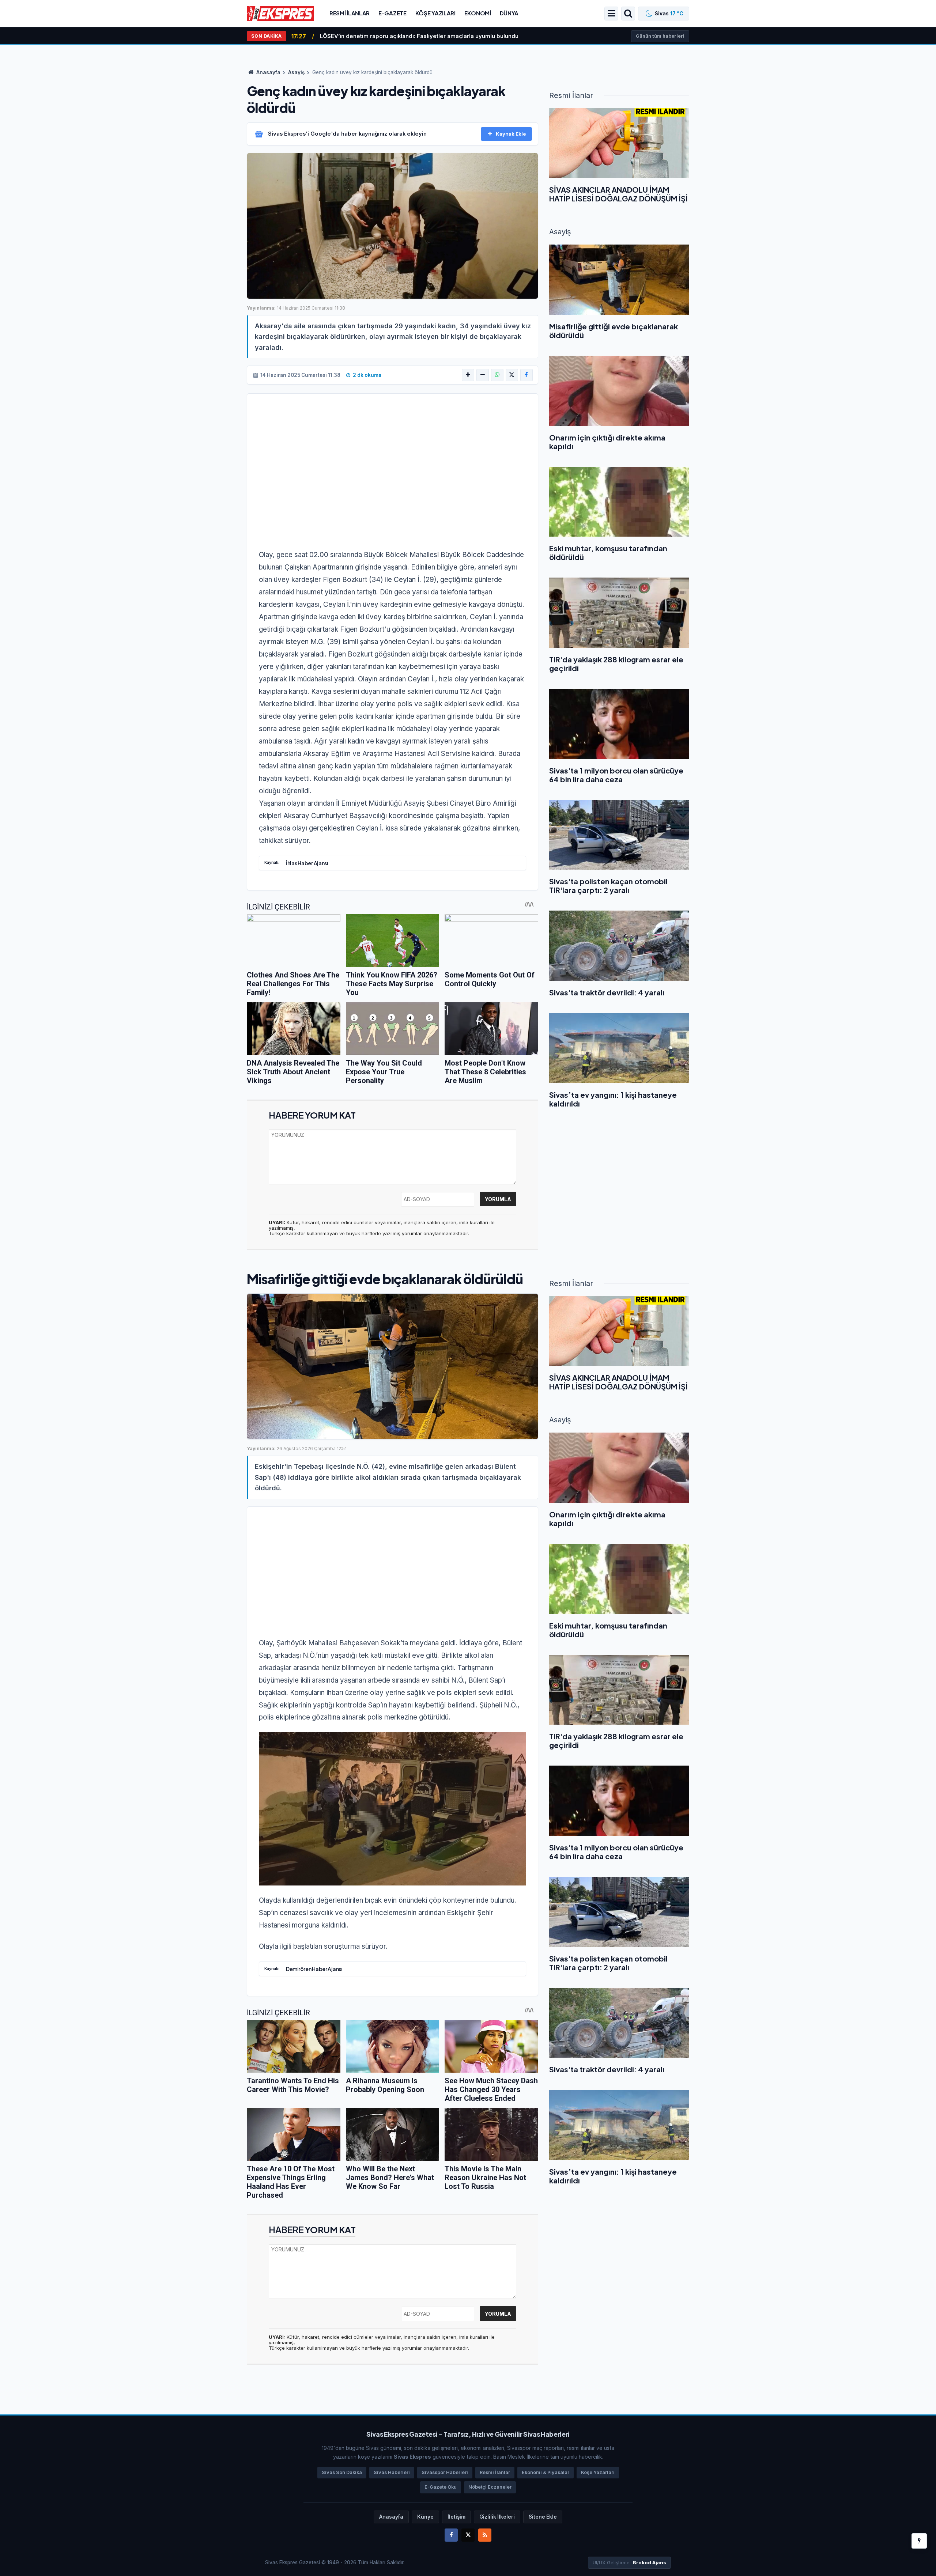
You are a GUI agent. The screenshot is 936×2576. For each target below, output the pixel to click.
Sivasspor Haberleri (445, 2472)
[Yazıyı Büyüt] (468, 375)
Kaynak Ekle (511, 134)
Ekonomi (478, 13)
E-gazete (392, 13)
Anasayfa (268, 72)
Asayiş (296, 72)
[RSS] (485, 2535)
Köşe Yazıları (435, 13)
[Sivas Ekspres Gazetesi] (280, 13)
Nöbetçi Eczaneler (490, 2487)
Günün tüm (660, 36)
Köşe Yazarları (598, 2472)
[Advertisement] (392, 464)
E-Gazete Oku (441, 2487)
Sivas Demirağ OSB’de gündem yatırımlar (376, 36)
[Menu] (611, 14)
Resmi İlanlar (350, 13)
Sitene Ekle (543, 2517)
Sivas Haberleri (392, 2472)
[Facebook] (526, 375)
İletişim (456, 2517)
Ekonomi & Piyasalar (546, 2472)
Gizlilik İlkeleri (497, 2517)
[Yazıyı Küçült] (483, 375)
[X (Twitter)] (512, 375)
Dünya (509, 13)
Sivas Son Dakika (342, 2472)
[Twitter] (468, 2535)
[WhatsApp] (497, 375)
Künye (425, 2517)
